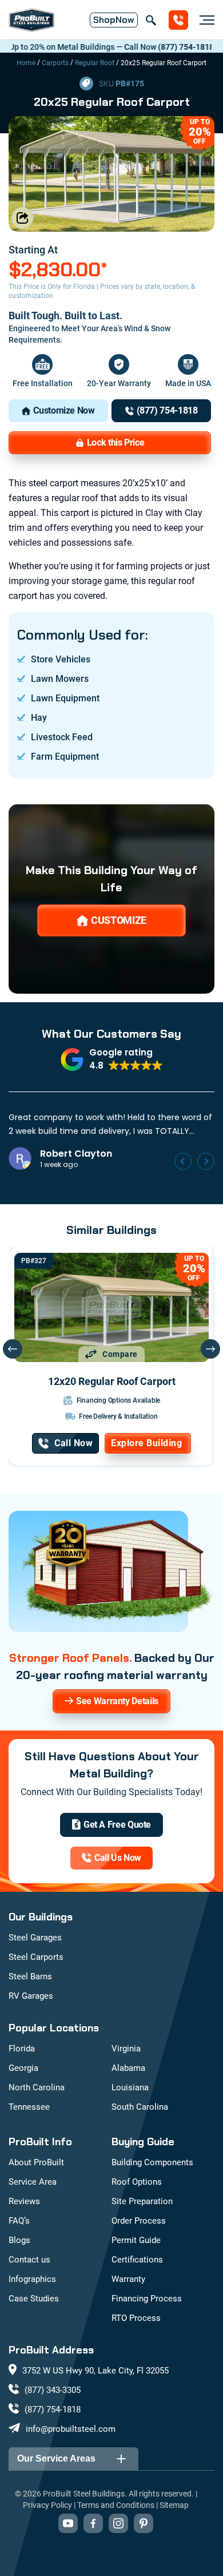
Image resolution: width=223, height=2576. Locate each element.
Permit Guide (136, 2240)
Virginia (126, 2049)
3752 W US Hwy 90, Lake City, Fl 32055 (95, 2371)
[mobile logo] (31, 20)
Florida (22, 2049)
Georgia (23, 2068)
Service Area (33, 2182)
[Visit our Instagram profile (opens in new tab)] (118, 2523)
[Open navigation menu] (204, 20)
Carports (55, 63)
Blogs (19, 2240)
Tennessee (29, 2107)
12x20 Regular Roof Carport (112, 1381)
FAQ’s (19, 2221)
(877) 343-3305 (53, 2390)
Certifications (137, 2260)
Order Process (139, 2221)
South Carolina (140, 2107)
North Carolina (37, 2087)
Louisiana (130, 2087)
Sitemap (174, 2505)
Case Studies (34, 2299)
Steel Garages (35, 1938)
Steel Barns (30, 1976)
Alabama (128, 2068)
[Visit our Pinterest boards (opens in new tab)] (144, 2523)
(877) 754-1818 (162, 47)
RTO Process (136, 2318)
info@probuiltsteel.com (71, 2429)
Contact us (29, 2260)
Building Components (152, 2162)
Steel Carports (36, 1957)
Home (26, 63)
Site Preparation (142, 2201)
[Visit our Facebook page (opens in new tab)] (93, 2523)
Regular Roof (95, 63)
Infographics (32, 2279)
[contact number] (178, 20)
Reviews (24, 2201)
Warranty (128, 2279)
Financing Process (147, 2299)
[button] (112, 1059)
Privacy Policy (47, 2505)
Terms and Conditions (116, 2505)
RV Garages (31, 1996)
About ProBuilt (36, 2162)
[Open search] (150, 20)
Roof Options (137, 2182)
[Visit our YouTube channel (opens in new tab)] (68, 2523)
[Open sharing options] (22, 218)
